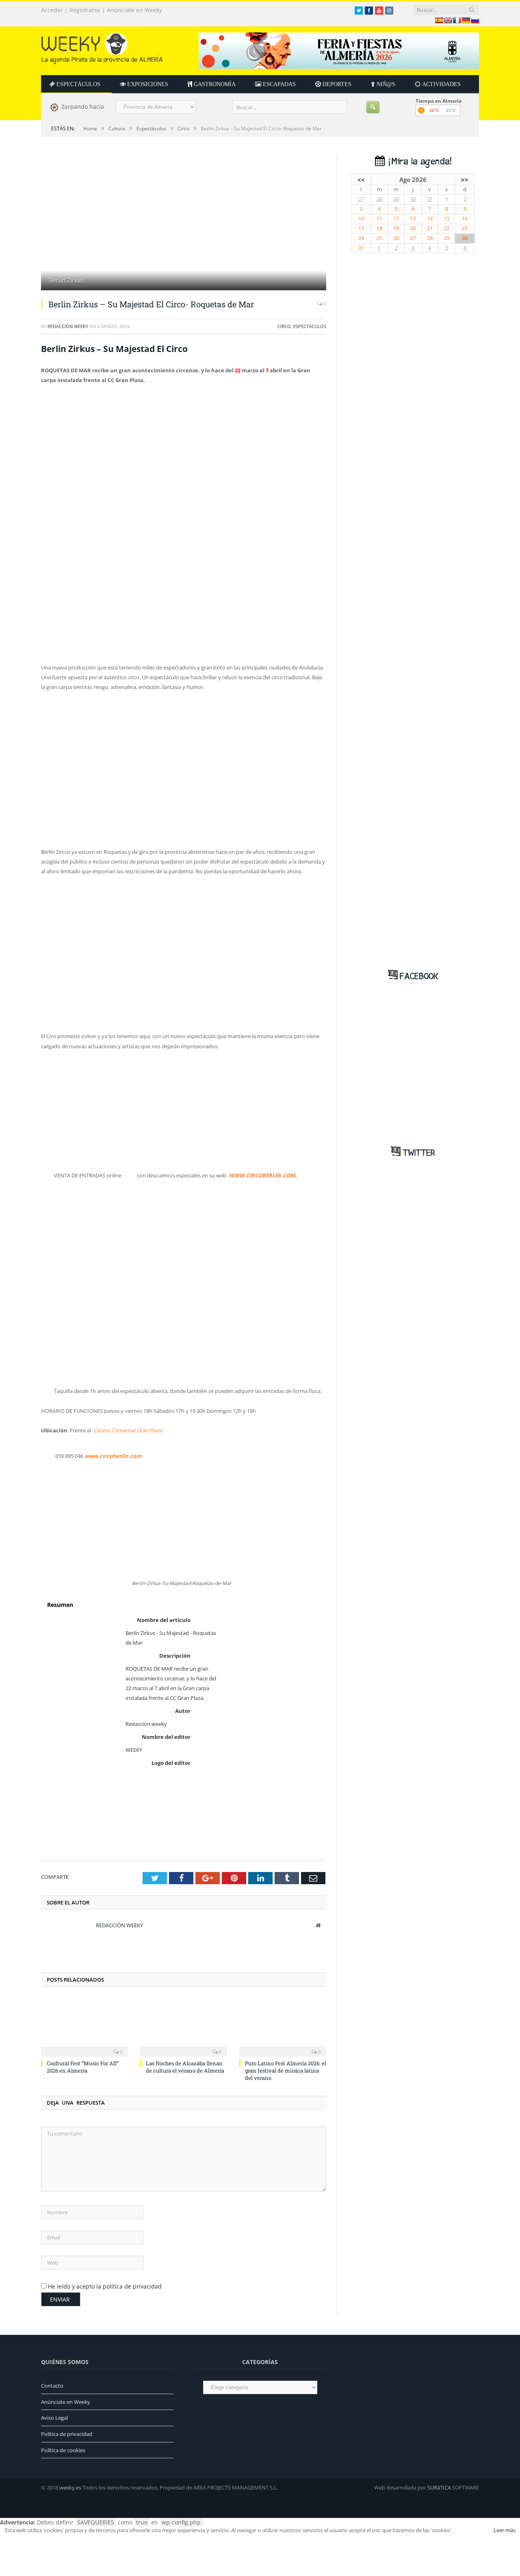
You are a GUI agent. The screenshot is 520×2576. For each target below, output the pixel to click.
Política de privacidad (67, 2434)
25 (379, 238)
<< (361, 179)
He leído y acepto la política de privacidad (105, 2286)
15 (446, 219)
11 (379, 219)
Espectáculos (310, 326)
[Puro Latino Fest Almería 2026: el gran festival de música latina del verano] (283, 2026)
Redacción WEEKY (68, 326)
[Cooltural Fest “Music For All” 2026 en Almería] (84, 2026)
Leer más (505, 2530)
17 (361, 228)
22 (446, 228)
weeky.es (70, 2487)
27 (361, 199)
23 (465, 228)
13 (413, 219)
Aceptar (472, 2530)
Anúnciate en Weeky (134, 10)
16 (465, 219)
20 (413, 228)
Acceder (52, 10)
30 (413, 199)
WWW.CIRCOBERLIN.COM (262, 1175)
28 (379, 199)
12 (396, 219)
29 (396, 199)
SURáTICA (439, 2487)
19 (396, 228)
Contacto (52, 2386)
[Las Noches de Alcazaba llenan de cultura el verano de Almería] (184, 2026)
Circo (284, 326)
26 (396, 238)
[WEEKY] (102, 46)
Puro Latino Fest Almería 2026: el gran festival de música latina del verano (286, 2071)
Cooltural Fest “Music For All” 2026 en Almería (83, 2067)
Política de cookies (63, 2450)
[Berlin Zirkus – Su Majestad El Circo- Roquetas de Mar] (184, 223)
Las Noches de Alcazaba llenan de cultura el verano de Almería (185, 2067)
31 (430, 199)
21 (430, 228)
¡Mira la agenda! (418, 162)
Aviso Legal (54, 2418)
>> (465, 179)
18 (379, 228)
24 (361, 238)
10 (361, 219)
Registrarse (85, 10)
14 (430, 219)
